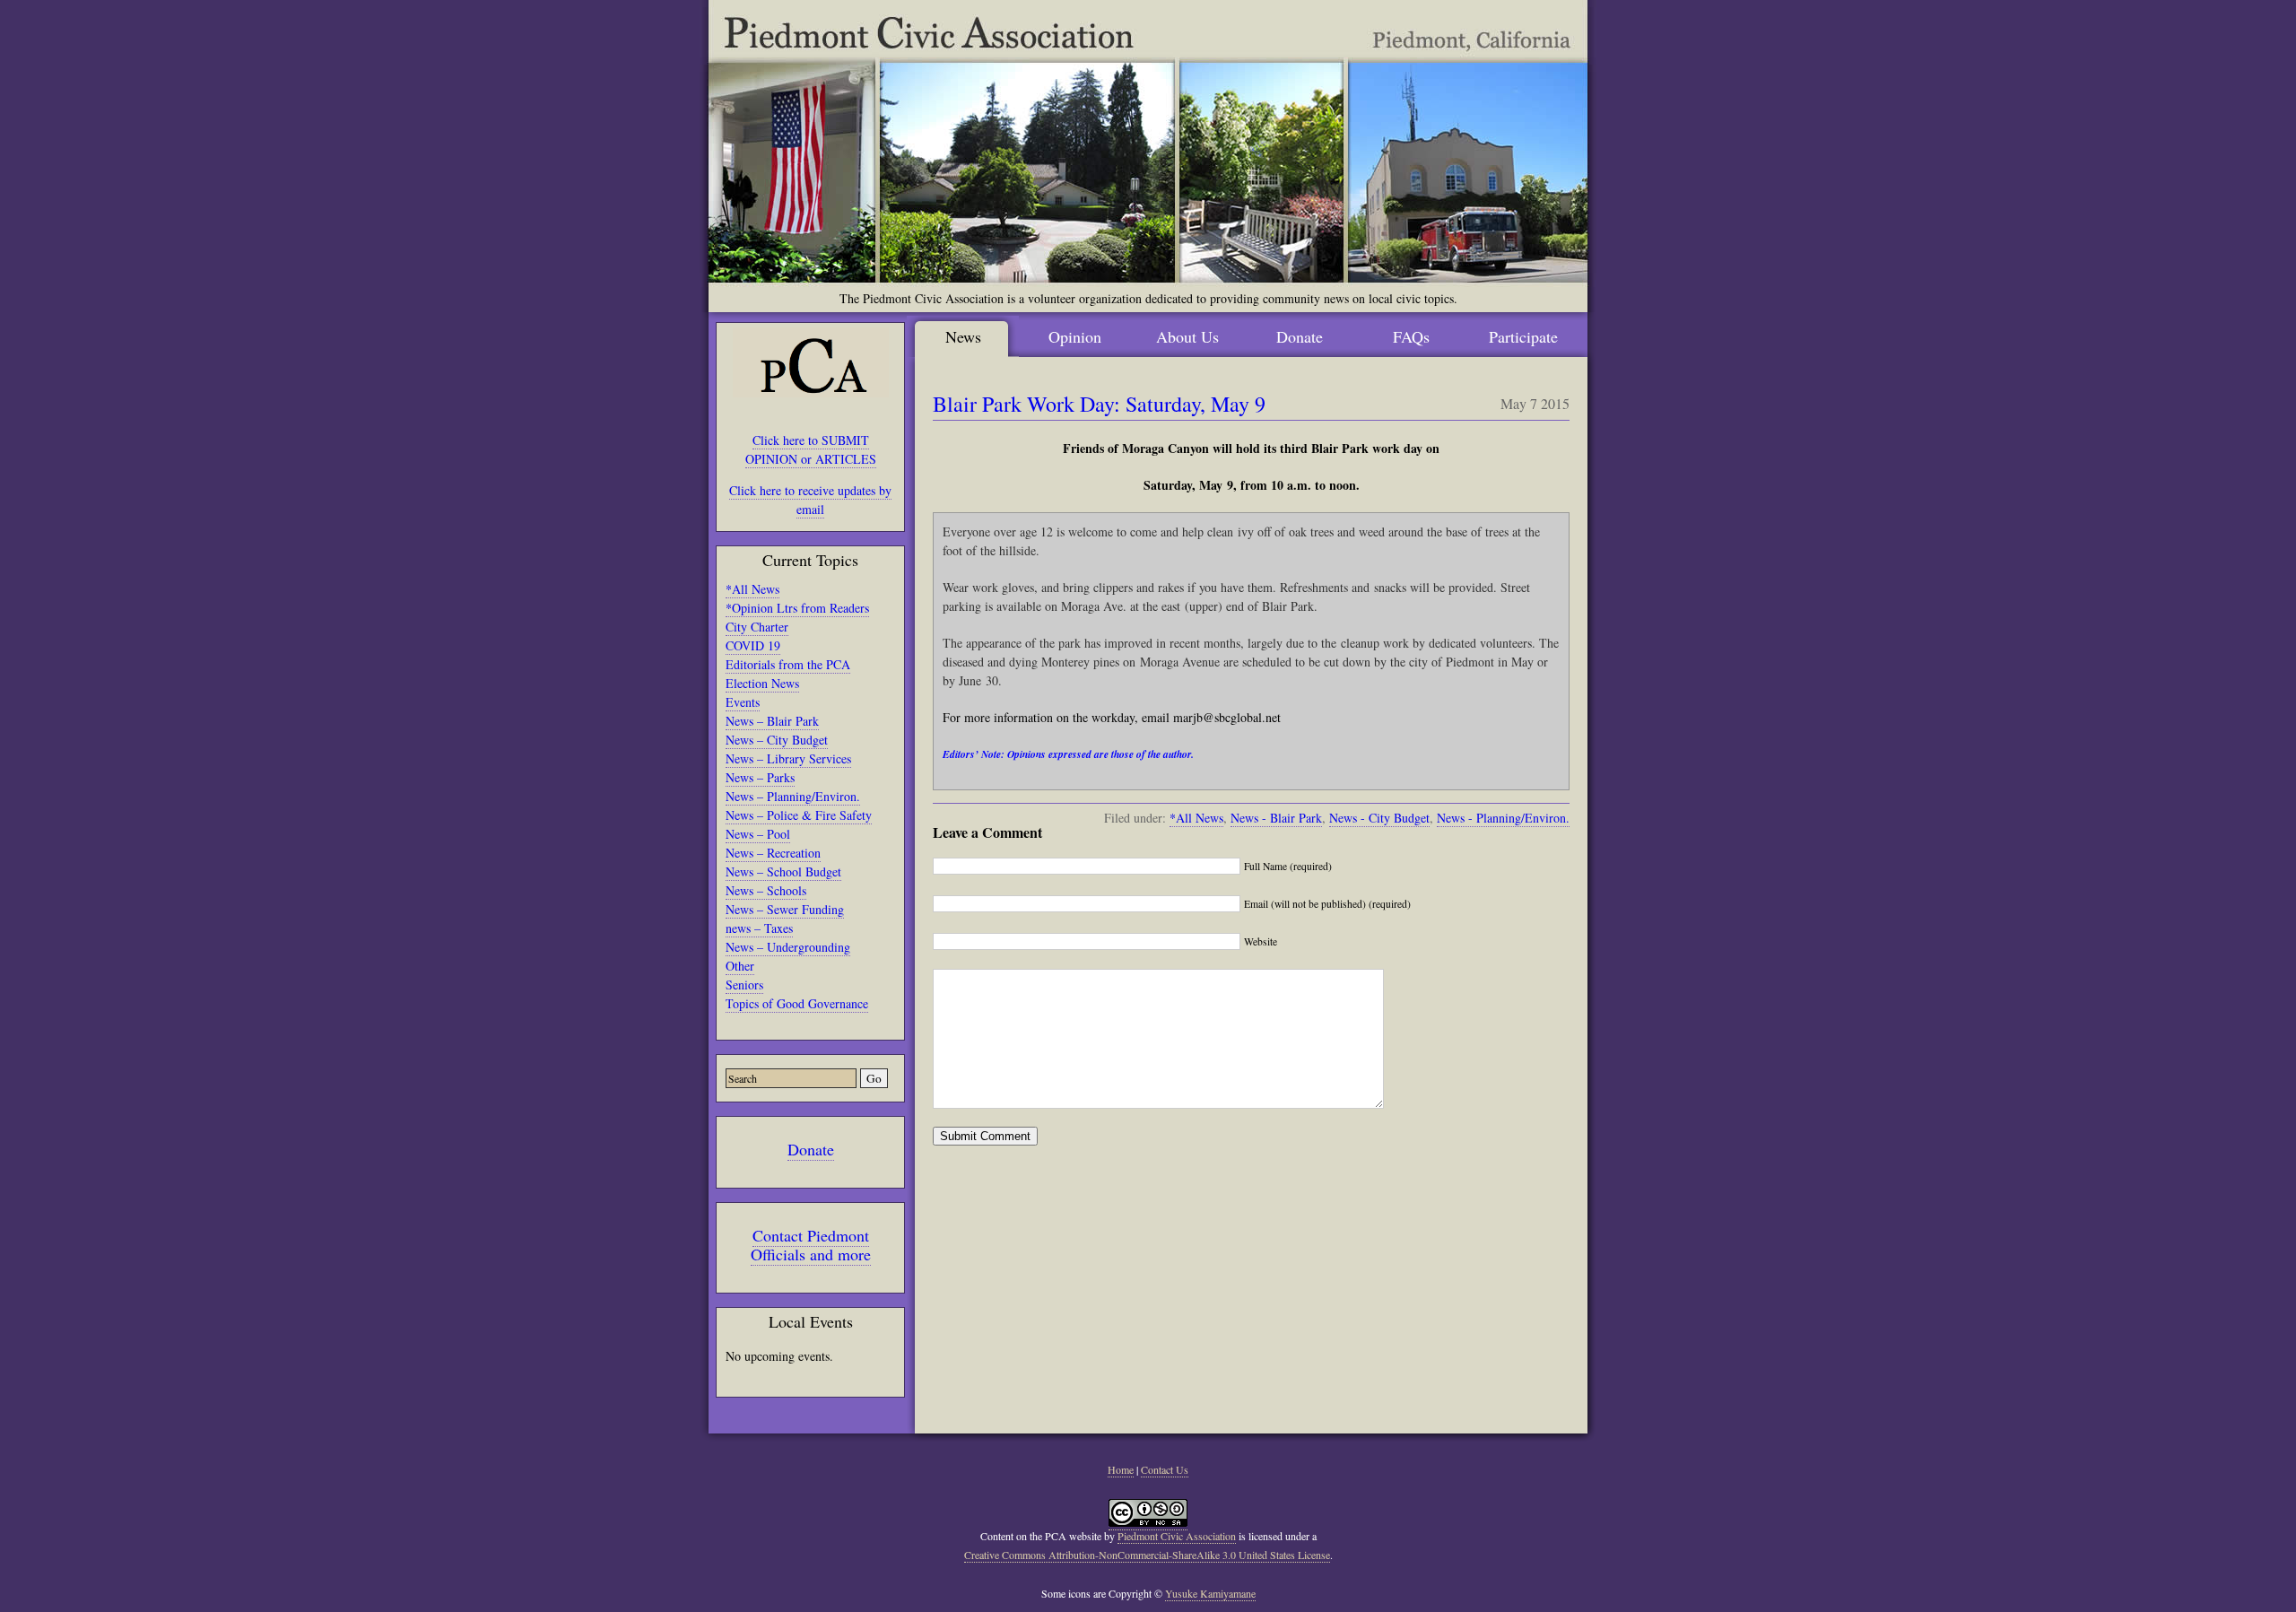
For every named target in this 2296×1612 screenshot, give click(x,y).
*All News (752, 589)
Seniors (744, 985)
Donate (811, 1149)
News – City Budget (777, 740)
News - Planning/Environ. (1503, 818)
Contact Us (1165, 1469)
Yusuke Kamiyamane (1210, 1593)
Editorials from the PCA (788, 664)
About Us (1187, 336)
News (963, 336)
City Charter (757, 627)
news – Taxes (759, 928)
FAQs (1411, 336)
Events (743, 702)
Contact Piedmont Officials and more (811, 1245)
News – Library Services (788, 758)
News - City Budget (1379, 818)
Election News (762, 683)
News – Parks (760, 777)
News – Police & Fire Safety (799, 815)
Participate (1523, 336)
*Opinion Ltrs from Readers (797, 608)
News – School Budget (783, 871)
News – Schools (766, 890)
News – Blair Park (772, 721)
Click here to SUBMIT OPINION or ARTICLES (811, 449)
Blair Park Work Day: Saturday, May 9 (1099, 404)
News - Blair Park (1276, 818)
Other (740, 966)
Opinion (1075, 336)
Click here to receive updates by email (810, 500)
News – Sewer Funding (785, 909)
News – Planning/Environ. (793, 796)
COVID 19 (753, 645)
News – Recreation (773, 853)
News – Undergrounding (788, 947)
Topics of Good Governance (797, 1003)
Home (1121, 1469)
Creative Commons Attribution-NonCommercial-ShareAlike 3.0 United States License (1147, 1555)
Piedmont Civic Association (1177, 1536)
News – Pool (758, 834)
